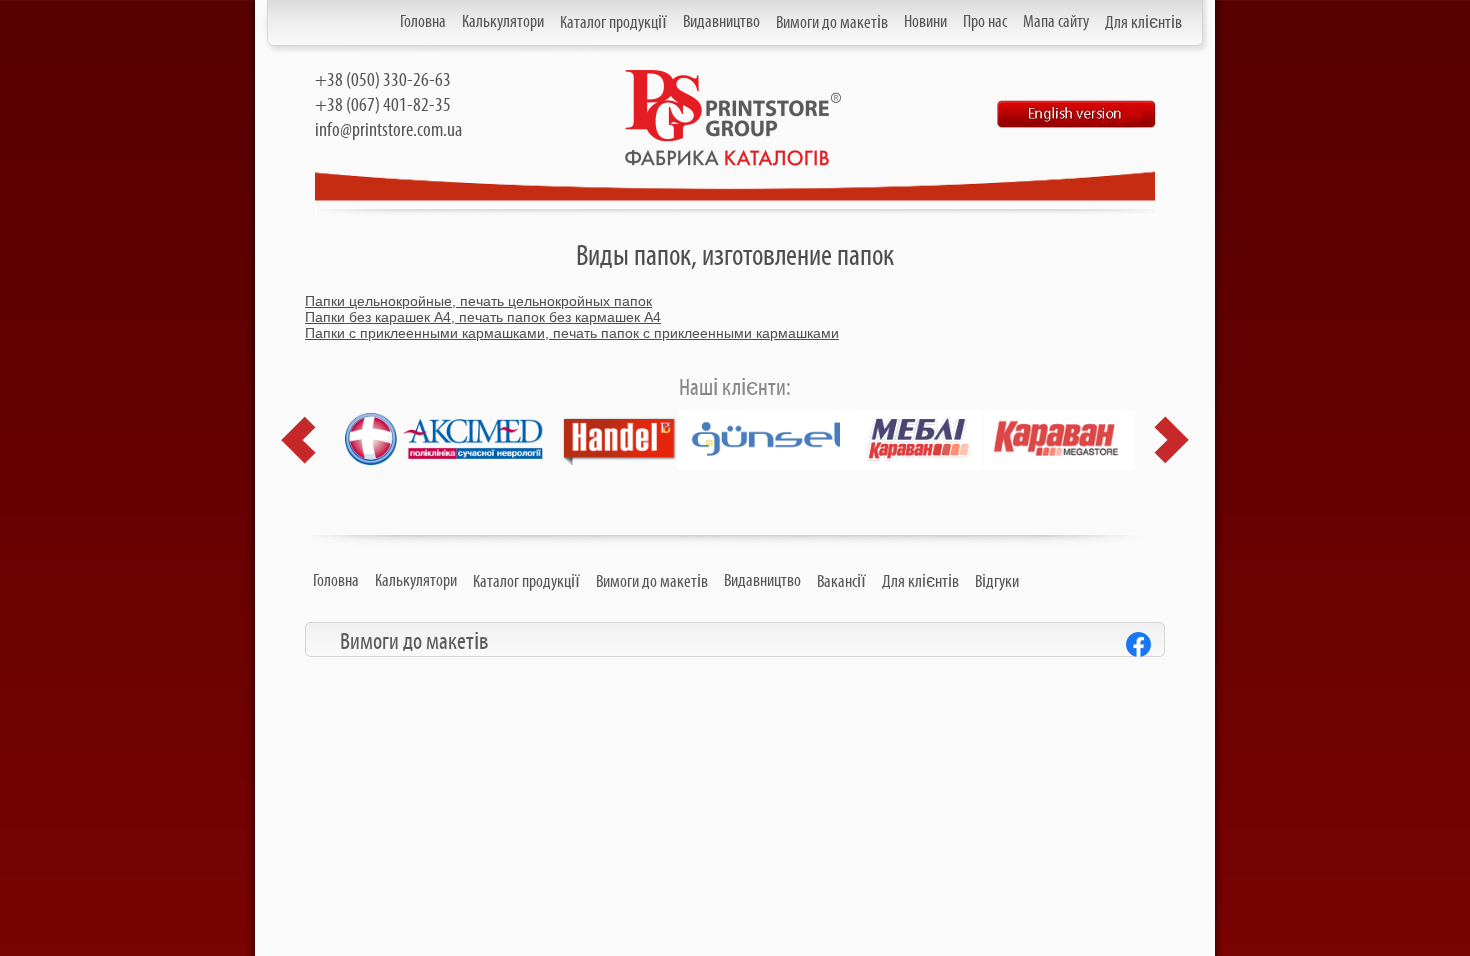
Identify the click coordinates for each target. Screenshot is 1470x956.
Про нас (985, 22)
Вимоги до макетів (832, 23)
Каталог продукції (613, 23)
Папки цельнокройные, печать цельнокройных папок (478, 301)
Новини (925, 22)
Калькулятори (503, 22)
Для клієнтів (1143, 23)
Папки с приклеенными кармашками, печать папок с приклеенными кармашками (572, 333)
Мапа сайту (1056, 22)
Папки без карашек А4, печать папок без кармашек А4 (483, 317)
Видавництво (721, 22)
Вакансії (841, 582)
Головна (423, 22)
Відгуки (997, 582)
